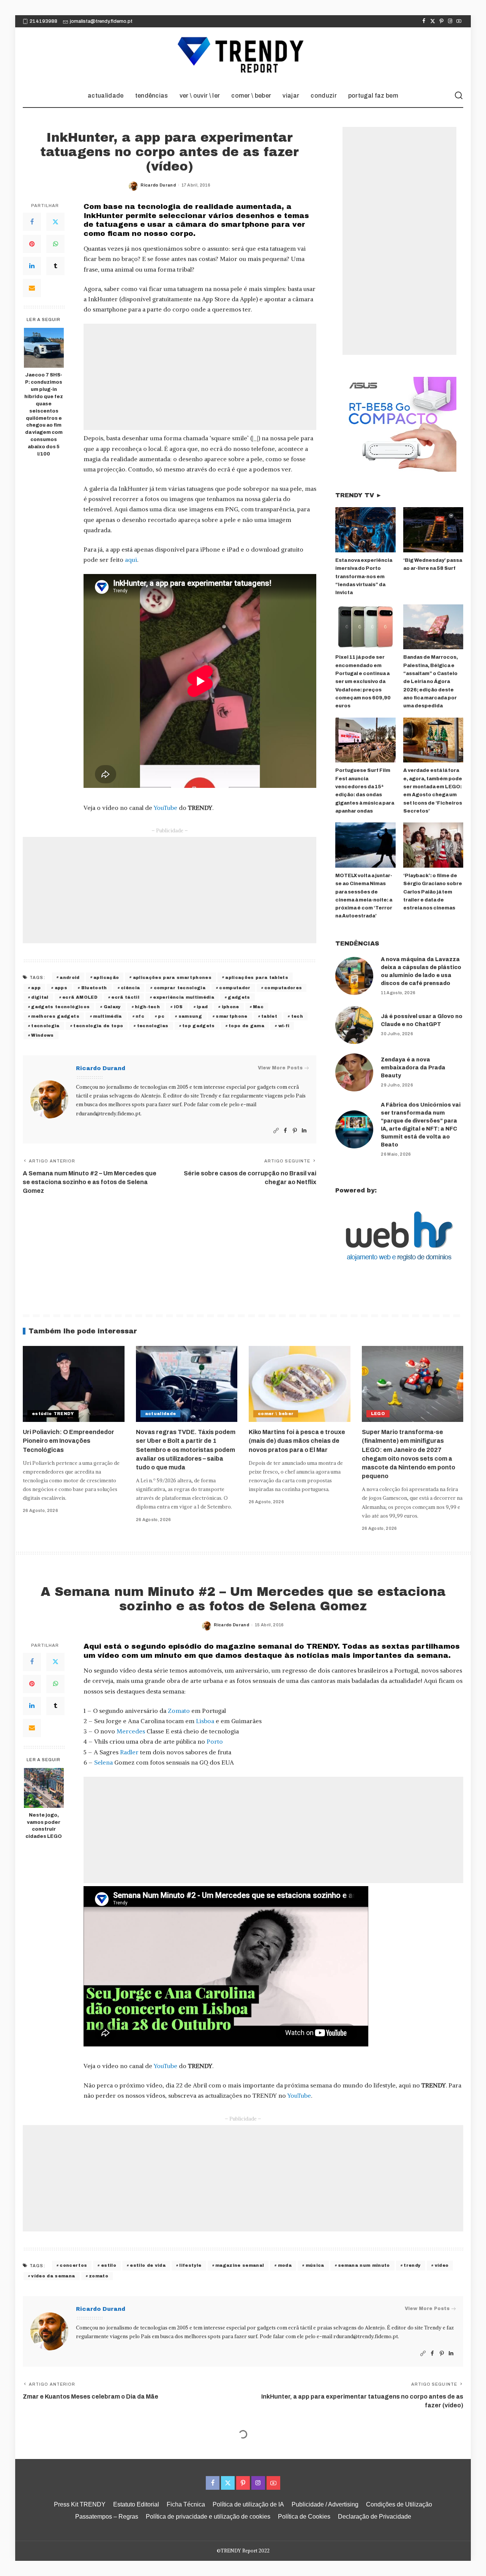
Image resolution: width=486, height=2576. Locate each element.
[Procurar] (459, 96)
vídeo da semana (53, 2276)
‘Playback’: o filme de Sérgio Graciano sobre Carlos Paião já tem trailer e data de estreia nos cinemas (433, 892)
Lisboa (205, 1721)
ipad (202, 1007)
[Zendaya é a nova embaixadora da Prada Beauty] (354, 1072)
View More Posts (280, 1068)
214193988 (43, 21)
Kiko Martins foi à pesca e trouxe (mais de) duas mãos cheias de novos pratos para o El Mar (297, 1441)
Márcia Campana (232, 2488)
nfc (140, 1016)
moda (285, 2265)
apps (61, 988)
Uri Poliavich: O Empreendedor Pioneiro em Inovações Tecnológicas (69, 1441)
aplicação (106, 977)
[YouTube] (459, 21)
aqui (131, 560)
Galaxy (112, 1007)
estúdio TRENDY (53, 1414)
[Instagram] (450, 21)
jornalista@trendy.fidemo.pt (101, 21)
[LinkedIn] (32, 266)
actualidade (161, 1414)
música (315, 2265)
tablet (269, 1016)
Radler (129, 1752)
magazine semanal (240, 2265)
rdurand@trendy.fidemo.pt (108, 1114)
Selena (103, 1762)
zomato (99, 2276)
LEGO (378, 1414)
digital (40, 997)
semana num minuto (364, 2265)
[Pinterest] (441, 21)
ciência (130, 988)
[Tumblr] (55, 266)
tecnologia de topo (98, 1026)
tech (297, 1016)
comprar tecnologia (180, 988)
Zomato (179, 1711)
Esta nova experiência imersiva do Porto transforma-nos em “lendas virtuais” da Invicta (364, 576)
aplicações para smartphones (172, 977)
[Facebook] (424, 21)
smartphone (231, 1016)
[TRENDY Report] (243, 56)
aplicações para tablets (257, 977)
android (69, 977)
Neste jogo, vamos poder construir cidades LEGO (44, 1826)
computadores (283, 988)
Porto (215, 1741)
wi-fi (284, 1026)
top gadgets (199, 1026)
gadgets (239, 997)
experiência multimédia (184, 997)
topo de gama (246, 1026)
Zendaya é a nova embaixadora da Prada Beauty (413, 1068)
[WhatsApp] (55, 244)
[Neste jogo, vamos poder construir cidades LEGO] (44, 1788)
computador (235, 988)
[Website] (276, 1131)
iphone (230, 1007)
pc (161, 1016)
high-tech (147, 1007)
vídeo (442, 2265)
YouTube (166, 808)
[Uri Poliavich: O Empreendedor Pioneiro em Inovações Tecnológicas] (74, 1384)
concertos (73, 2265)
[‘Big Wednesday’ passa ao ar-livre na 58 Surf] (433, 530)
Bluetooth (94, 988)
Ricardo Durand (158, 185)
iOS (178, 1007)
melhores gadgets (55, 1016)
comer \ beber (276, 1414)
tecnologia (45, 1026)
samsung (190, 1016)
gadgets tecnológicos (60, 1007)
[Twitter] (433, 21)
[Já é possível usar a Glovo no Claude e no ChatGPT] (354, 1025)
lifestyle (190, 2265)
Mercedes (131, 1731)
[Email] (32, 288)
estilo (109, 2265)
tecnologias (153, 1026)
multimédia (107, 1016)
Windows (42, 1035)
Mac (258, 1007)
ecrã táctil (125, 997)
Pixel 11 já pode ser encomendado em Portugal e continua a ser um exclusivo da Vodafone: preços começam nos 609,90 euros (363, 682)
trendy (412, 2265)
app (36, 988)
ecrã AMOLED (80, 997)
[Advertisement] (200, 377)
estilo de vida (148, 2265)
